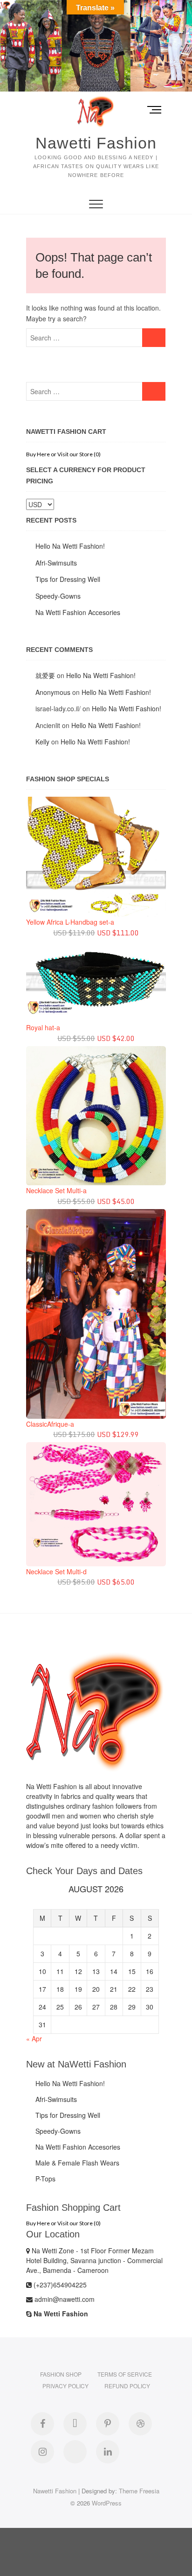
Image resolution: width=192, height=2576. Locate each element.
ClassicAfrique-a (50, 1424)
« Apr (34, 2038)
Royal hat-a (43, 1027)
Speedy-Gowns (58, 596)
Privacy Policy (65, 2386)
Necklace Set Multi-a (56, 1190)
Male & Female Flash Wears (77, 2163)
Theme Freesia (139, 2491)
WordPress (107, 2503)
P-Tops (45, 2179)
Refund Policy (127, 2386)
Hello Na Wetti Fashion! (70, 546)
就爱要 (45, 675)
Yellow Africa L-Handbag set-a (70, 922)
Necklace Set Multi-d (56, 1571)
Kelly (42, 742)
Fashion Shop (61, 2374)
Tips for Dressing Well (68, 579)
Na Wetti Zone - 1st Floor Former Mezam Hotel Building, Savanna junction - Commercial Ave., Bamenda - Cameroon (94, 2260)
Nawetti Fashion (96, 143)
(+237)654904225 (59, 2285)
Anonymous (53, 692)
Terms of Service (125, 2374)
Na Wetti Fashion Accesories (78, 612)
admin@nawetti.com (64, 2299)
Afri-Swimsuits (56, 563)
